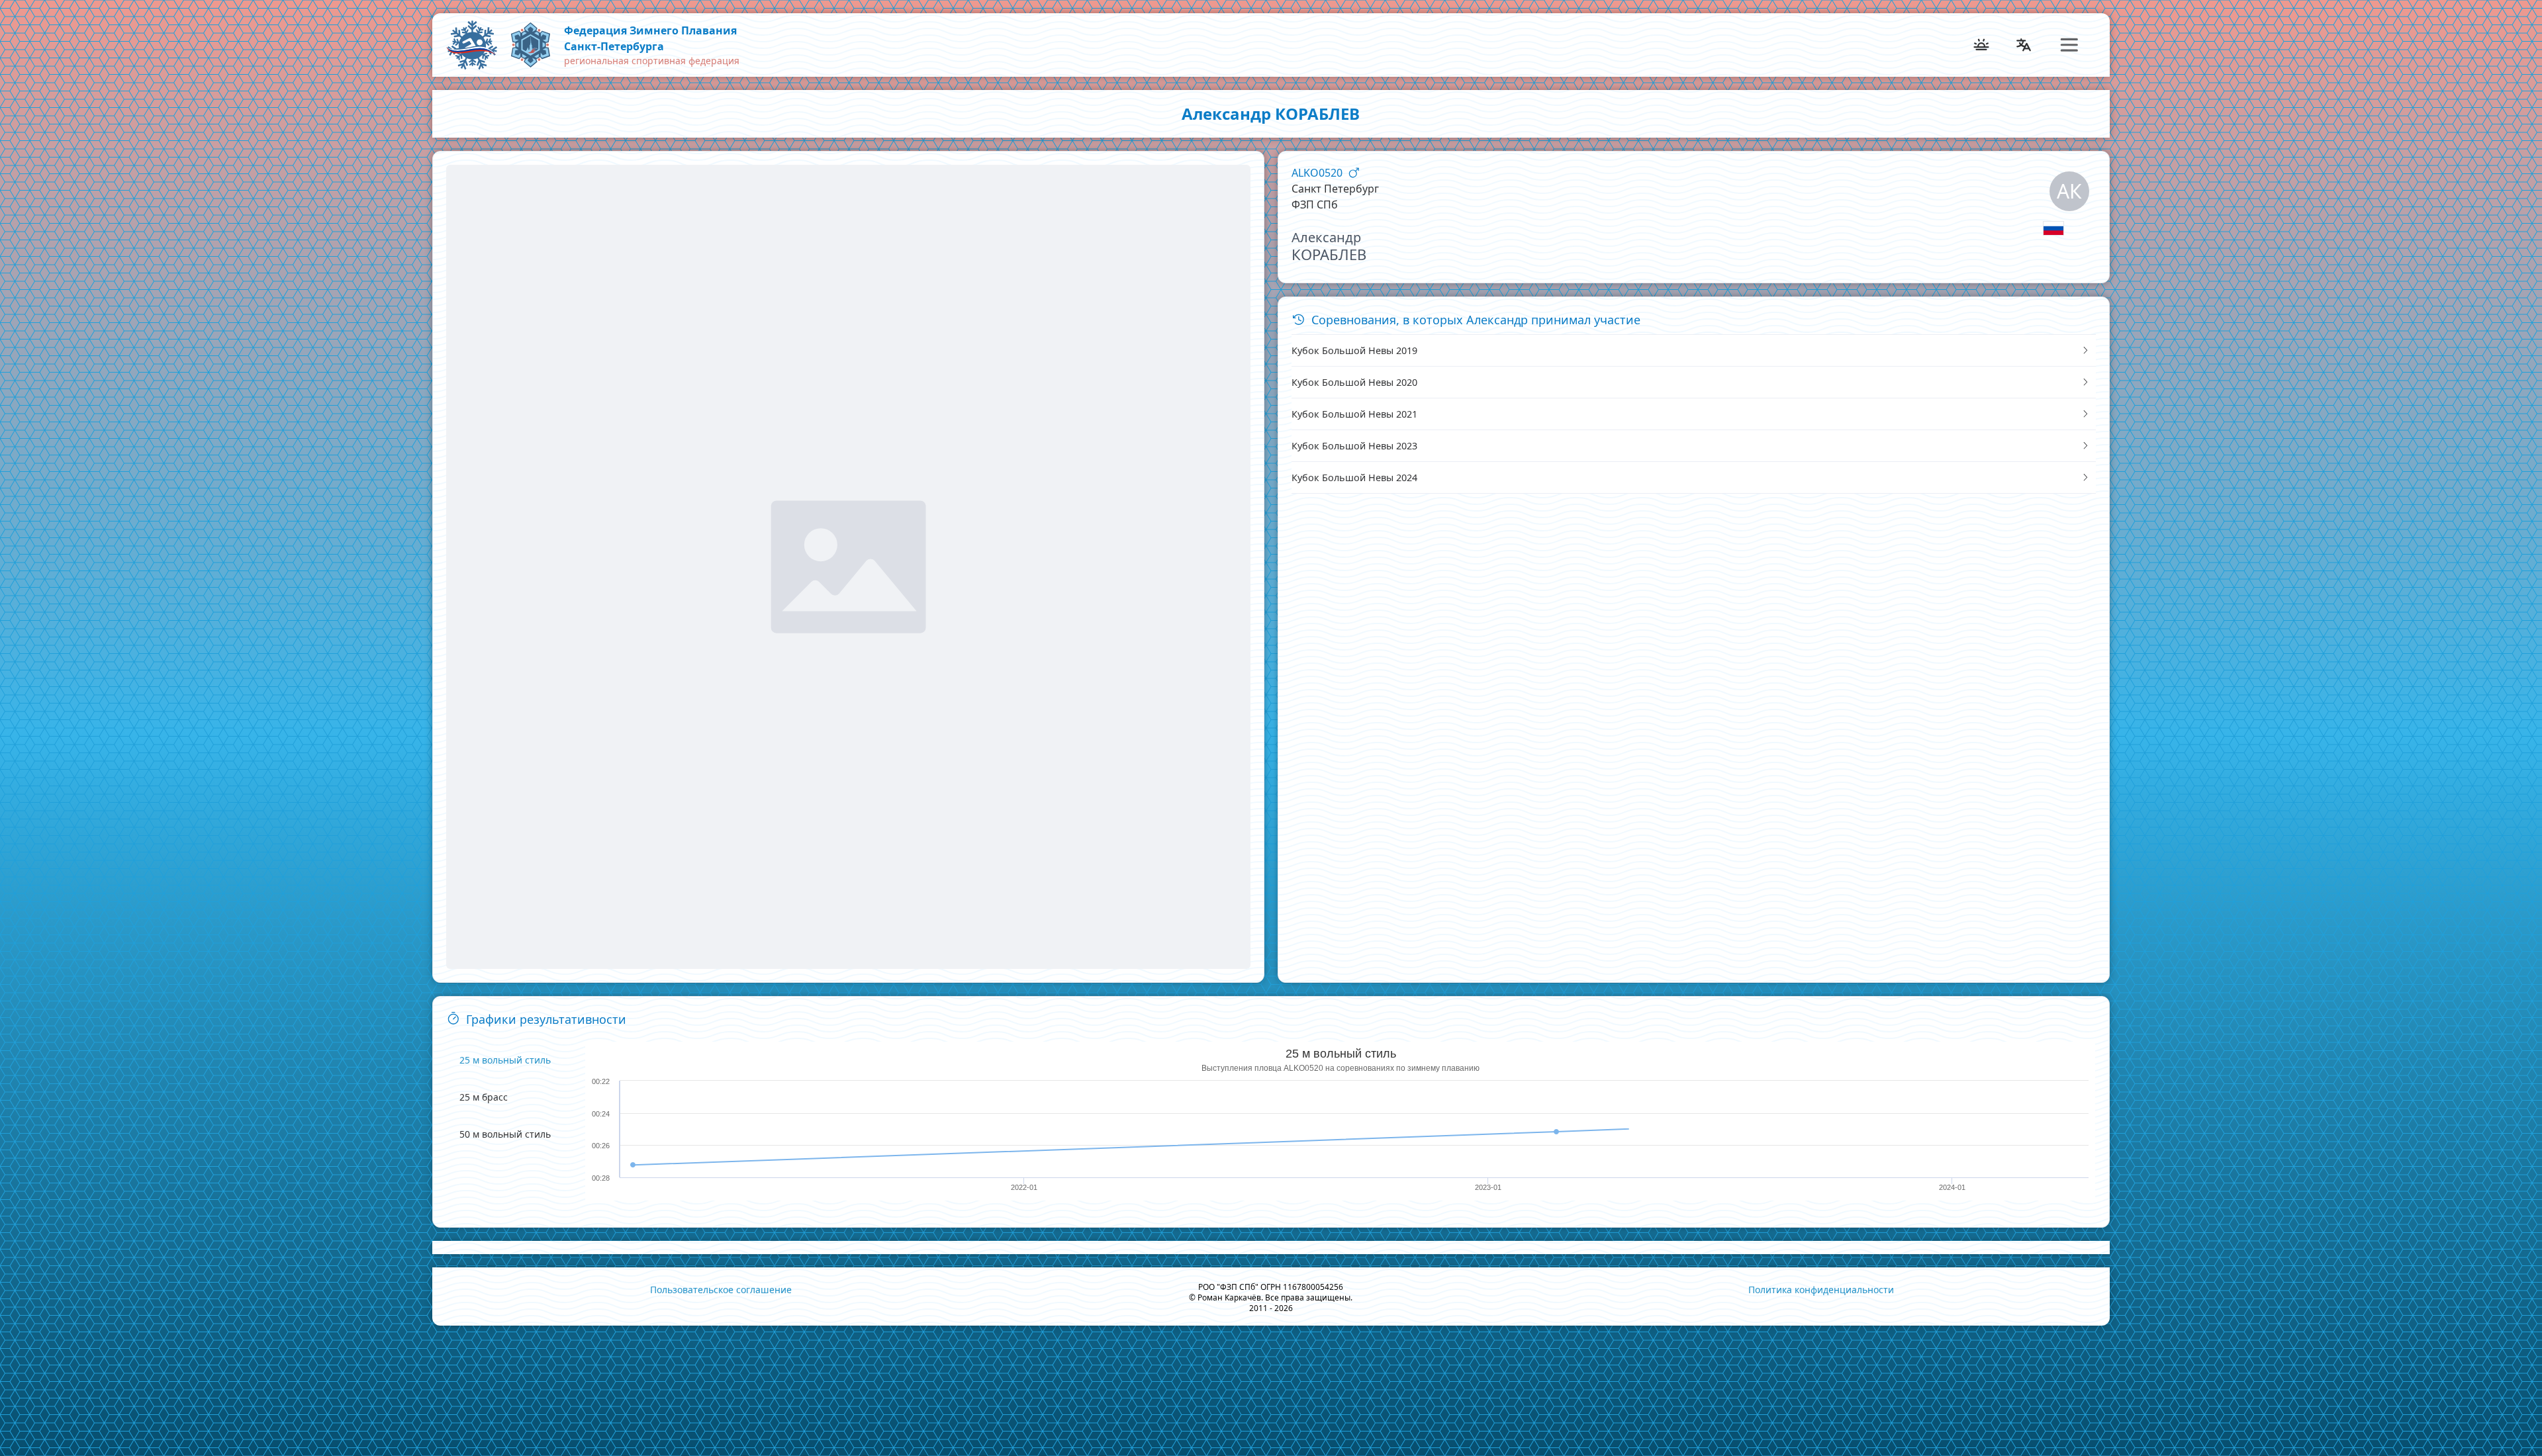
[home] (530, 45)
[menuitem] (468, 45)
